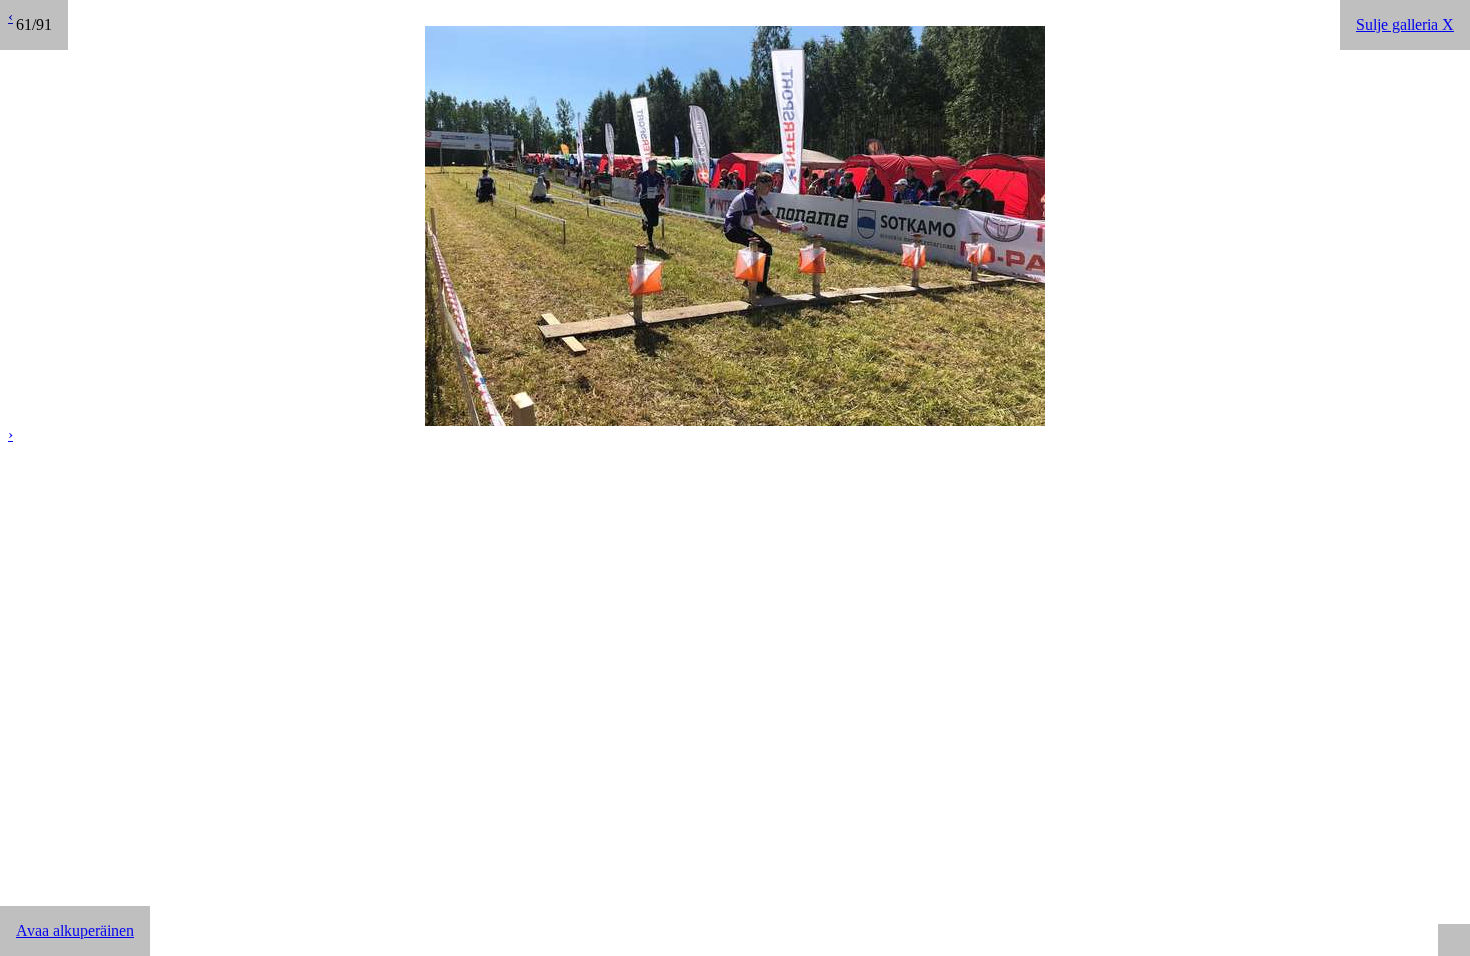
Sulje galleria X (1405, 24)
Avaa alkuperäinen (75, 930)
